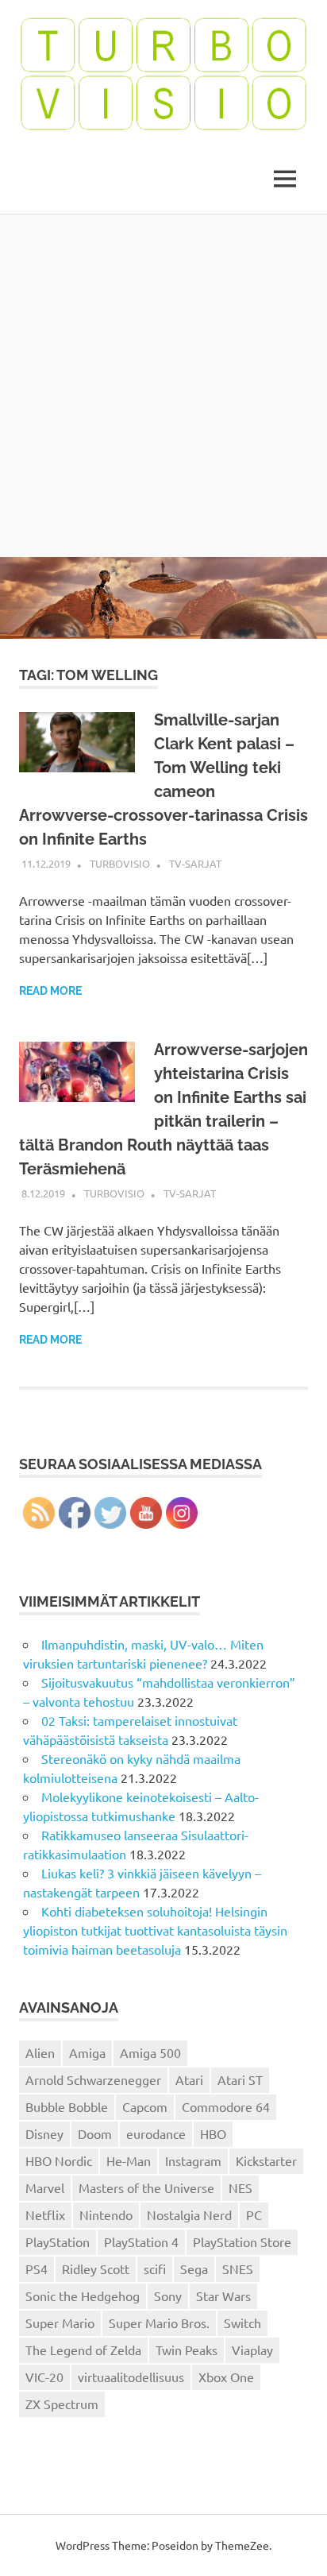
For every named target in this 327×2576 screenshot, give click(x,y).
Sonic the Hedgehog (83, 2296)
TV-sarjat (195, 863)
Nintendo (106, 2214)
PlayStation (58, 2241)
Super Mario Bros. (159, 2323)
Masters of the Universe (146, 2187)
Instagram (193, 2160)
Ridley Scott (96, 2269)
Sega (194, 2269)
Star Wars (223, 2296)
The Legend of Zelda (83, 2350)
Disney (44, 2133)
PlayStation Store (242, 2241)
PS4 (37, 2269)
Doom (95, 2133)
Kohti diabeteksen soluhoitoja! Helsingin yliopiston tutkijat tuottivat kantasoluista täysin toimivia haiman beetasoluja (155, 1930)
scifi (155, 2269)
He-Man (129, 2160)
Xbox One (226, 2377)
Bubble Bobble (67, 2106)
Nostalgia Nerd (189, 2214)
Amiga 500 (150, 2052)
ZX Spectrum (62, 2404)
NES (240, 2187)
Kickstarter (266, 2160)
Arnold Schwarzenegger (93, 2079)
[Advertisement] (163, 385)
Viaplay (252, 2350)
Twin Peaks (187, 2350)
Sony (168, 2296)
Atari (189, 2079)
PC (254, 2214)
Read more (50, 991)
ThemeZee (242, 2545)
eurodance (156, 2133)
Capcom (145, 2106)
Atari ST (240, 2079)
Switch (242, 2323)
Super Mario (60, 2323)
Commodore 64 (226, 2106)
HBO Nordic (59, 2160)
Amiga (87, 2052)
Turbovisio (120, 863)
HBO (213, 2133)
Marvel (45, 2187)
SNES (238, 2269)
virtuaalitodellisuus (131, 2377)
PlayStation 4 (141, 2241)
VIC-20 (44, 2377)
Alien (40, 2052)
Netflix (45, 2214)
